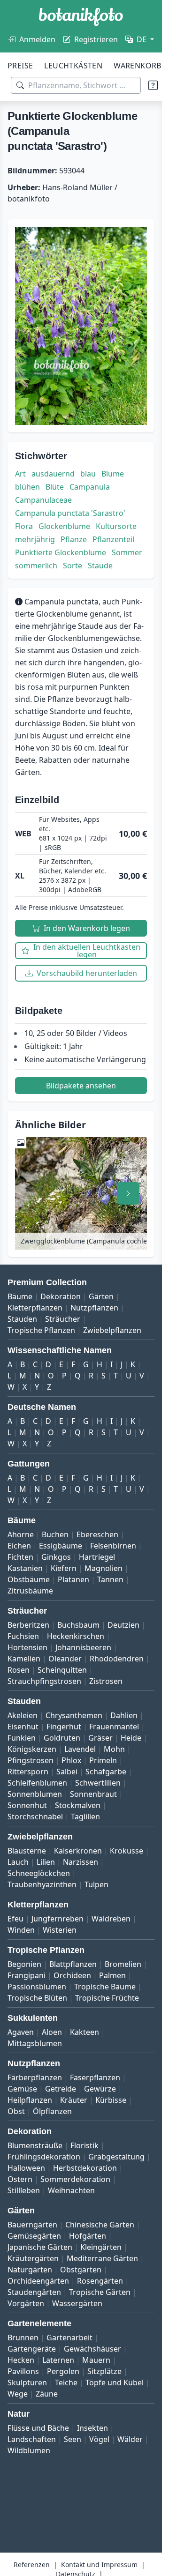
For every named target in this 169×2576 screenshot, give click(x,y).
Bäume (20, 1296)
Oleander (65, 1659)
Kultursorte (116, 526)
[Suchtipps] (153, 85)
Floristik (84, 2145)
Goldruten (62, 1738)
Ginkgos (56, 1557)
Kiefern (64, 1568)
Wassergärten (77, 2303)
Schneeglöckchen (39, 1873)
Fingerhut (64, 1727)
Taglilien (85, 1817)
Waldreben (111, 1919)
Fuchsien (23, 1636)
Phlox (71, 1760)
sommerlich (36, 566)
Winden (21, 1930)
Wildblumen (29, 2450)
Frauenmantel (114, 1727)
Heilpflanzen (30, 2100)
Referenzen (32, 2565)
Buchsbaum (78, 1625)
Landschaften (32, 2439)
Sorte (73, 566)
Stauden (22, 1319)
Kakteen (84, 2032)
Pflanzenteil (113, 539)
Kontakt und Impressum (99, 2565)
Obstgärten (81, 2270)
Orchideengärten (38, 2281)
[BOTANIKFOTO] (81, 17)
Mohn (114, 1749)
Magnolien (104, 1568)
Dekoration (61, 1296)
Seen (73, 2439)
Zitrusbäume (30, 1591)
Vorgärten (26, 2303)
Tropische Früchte (107, 1998)
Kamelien (24, 1659)
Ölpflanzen (52, 2111)
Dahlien (124, 1715)
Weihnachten (71, 2190)
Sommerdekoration (75, 2179)
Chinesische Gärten (100, 2225)
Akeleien (23, 1715)
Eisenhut (23, 1727)
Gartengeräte (32, 2349)
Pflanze (74, 539)
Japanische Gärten (40, 2247)
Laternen (58, 2360)
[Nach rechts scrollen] (128, 1193)
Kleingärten (101, 2247)
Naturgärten (30, 2270)
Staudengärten (34, 2292)
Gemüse (22, 2089)
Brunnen (23, 2338)
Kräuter (74, 2100)
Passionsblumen (37, 1987)
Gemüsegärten (34, 2236)
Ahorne (21, 1534)
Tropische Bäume (105, 1987)
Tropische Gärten (100, 2292)
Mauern (96, 2360)
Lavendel (80, 1749)
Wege (18, 2394)
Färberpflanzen (35, 2077)
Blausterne (27, 1851)
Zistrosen (106, 1681)
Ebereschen (97, 1534)
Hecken (21, 2360)
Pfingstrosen (31, 1760)
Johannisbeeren (83, 1647)
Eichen (19, 1546)
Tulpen (96, 1884)
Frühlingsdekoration (44, 2157)
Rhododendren (117, 1659)
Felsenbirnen (113, 1546)
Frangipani (27, 1975)
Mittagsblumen (35, 2043)
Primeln (103, 1760)
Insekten (92, 2428)
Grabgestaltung (116, 2157)
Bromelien (123, 1964)
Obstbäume (29, 1579)
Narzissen (81, 1862)
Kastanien (25, 1568)
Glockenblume (64, 526)
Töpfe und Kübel (115, 2382)
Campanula (90, 487)
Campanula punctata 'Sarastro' (70, 513)
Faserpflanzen (95, 2077)
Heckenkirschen (76, 1636)
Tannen (110, 1579)
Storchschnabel (35, 1817)
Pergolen (63, 2371)
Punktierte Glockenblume (61, 552)
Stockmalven (78, 1805)
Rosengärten (100, 2281)
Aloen (52, 2032)
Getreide (61, 2089)
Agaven (21, 2032)
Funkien (22, 1738)
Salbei (67, 1772)
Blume (113, 474)
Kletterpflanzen (35, 1308)
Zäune (47, 2394)
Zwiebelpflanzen (112, 1330)
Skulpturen (27, 2382)
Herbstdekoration (85, 2168)
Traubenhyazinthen (42, 1884)
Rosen (19, 1670)
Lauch (18, 1862)
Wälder (130, 2439)
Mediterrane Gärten (102, 2258)
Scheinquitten (62, 1670)
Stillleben (24, 2190)
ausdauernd (53, 474)
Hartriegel (97, 1557)
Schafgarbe (106, 1772)
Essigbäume (61, 1546)
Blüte (55, 487)
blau (88, 474)
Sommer (127, 552)
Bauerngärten (32, 2225)
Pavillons (23, 2371)
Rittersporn (28, 1772)
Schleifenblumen (37, 1783)
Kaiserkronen (78, 1851)
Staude (100, 566)
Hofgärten (88, 2236)
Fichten (20, 1557)
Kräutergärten (33, 2258)
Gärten (101, 1296)
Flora (24, 526)
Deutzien (123, 1625)
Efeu (15, 1919)
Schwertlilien (98, 1783)
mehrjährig (35, 539)
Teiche (66, 2382)
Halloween (26, 2168)
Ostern (20, 2179)
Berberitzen (28, 1625)
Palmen (112, 1975)
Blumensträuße (35, 2145)
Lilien (46, 1862)
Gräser (100, 1738)
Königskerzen (32, 1749)
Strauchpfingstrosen (44, 1681)
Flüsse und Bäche (38, 2428)
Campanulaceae (43, 500)
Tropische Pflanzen (41, 1330)
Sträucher (63, 1319)
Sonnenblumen (35, 1794)
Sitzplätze (104, 2371)
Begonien (24, 1964)
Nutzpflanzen (94, 1308)
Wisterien (60, 1930)
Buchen (55, 1534)
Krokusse (127, 1851)
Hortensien (27, 1647)
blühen (27, 487)
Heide (131, 1738)
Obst (16, 2111)
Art (20, 474)
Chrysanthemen (74, 1715)
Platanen (73, 1579)
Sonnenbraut (93, 1794)
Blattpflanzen (73, 1964)
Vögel (99, 2439)
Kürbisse (111, 2100)
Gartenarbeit (69, 2338)
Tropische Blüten (37, 1998)
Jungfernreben (58, 1919)
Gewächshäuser (92, 2349)
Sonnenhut (27, 1805)
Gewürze (100, 2089)
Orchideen (72, 1975)
